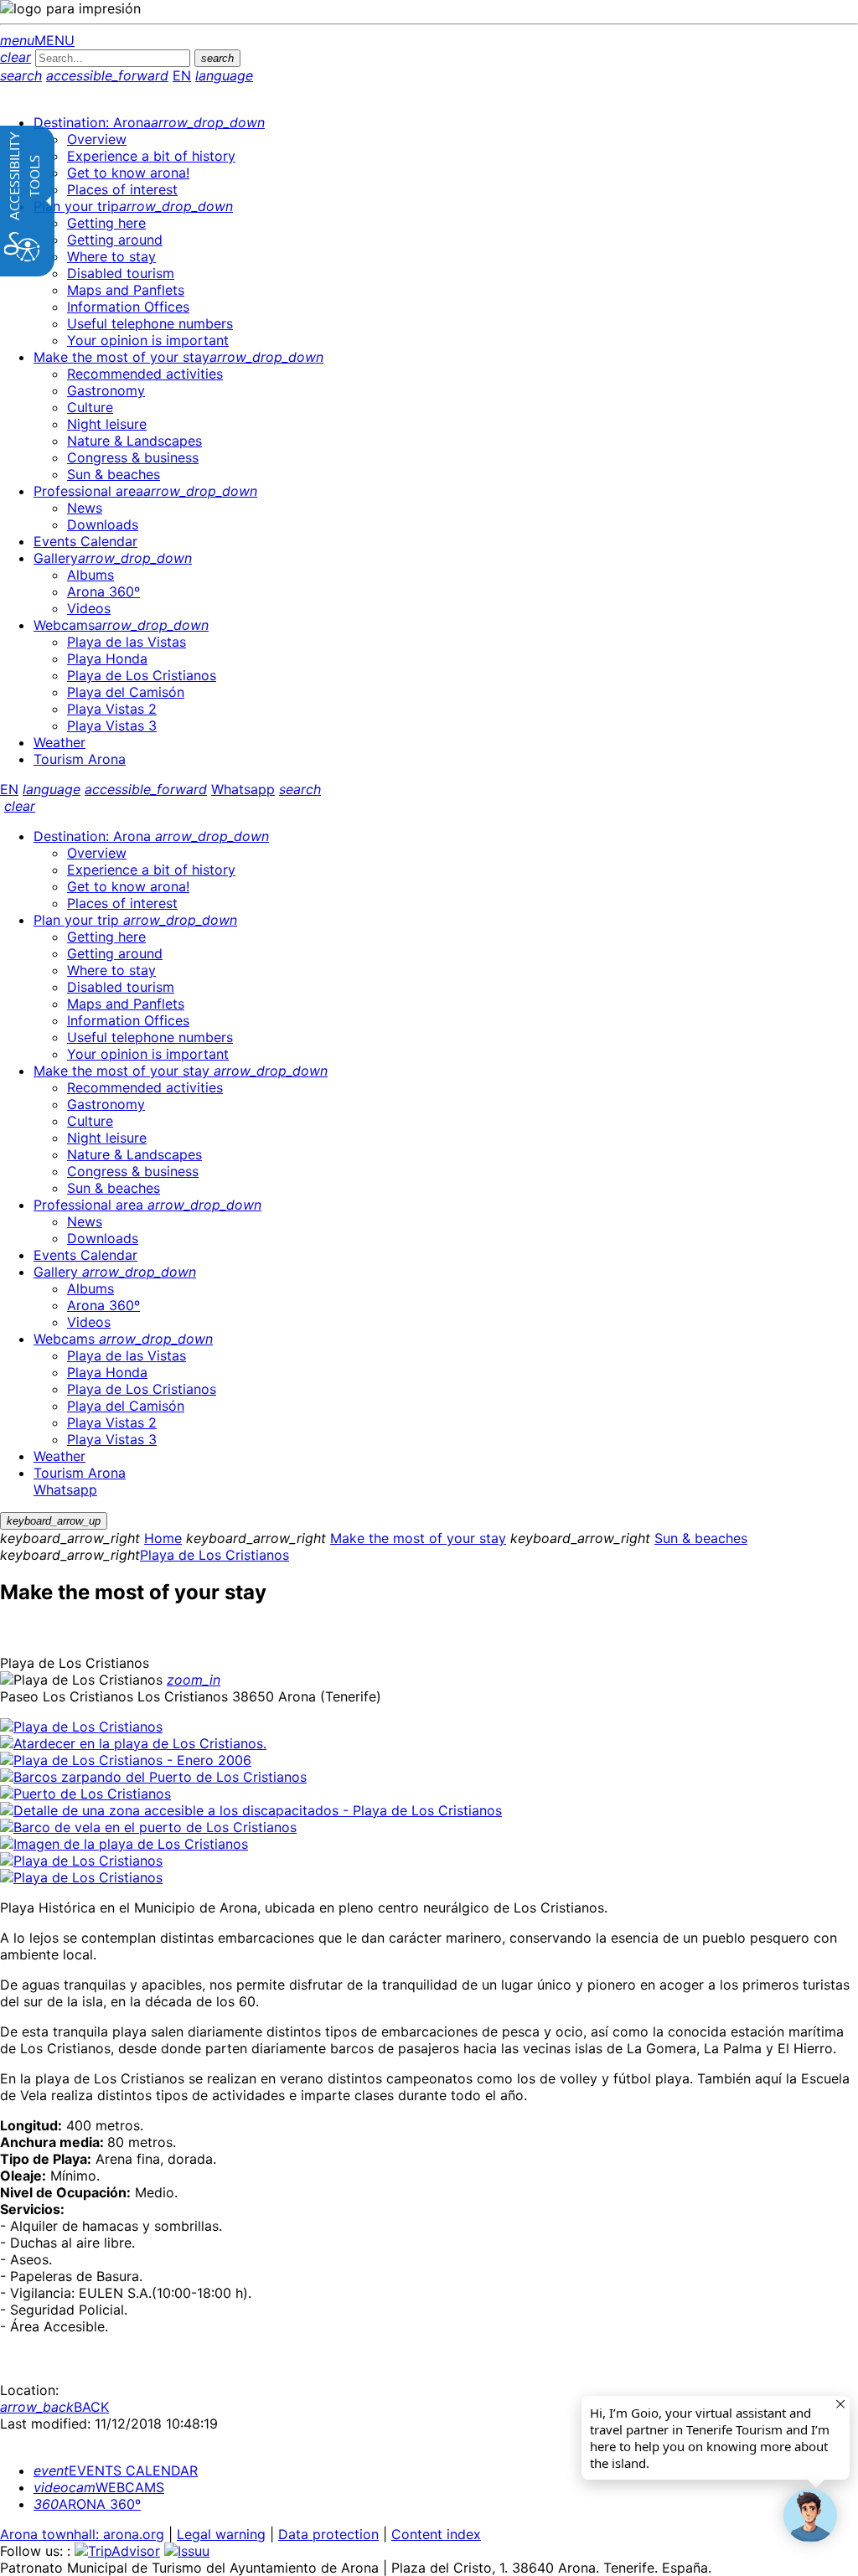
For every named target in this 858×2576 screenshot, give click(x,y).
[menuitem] (149, 122)
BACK (54, 2407)
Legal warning (221, 2534)
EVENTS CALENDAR (116, 2470)
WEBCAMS (99, 2487)
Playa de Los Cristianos (214, 1555)
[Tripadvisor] (117, 2551)
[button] (810, 2516)
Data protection (328, 2534)
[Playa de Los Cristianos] (81, 1727)
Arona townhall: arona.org (82, 2534)
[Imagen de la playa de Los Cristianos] (124, 1844)
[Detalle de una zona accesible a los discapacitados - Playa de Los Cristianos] (251, 1810)
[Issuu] (187, 2551)
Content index (436, 2534)
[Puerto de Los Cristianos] (85, 1794)
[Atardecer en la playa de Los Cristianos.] (133, 1743)
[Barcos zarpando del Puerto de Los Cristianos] (153, 1777)
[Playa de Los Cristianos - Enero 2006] (126, 1760)
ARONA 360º (87, 2504)
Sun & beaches (701, 1538)
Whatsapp (243, 789)
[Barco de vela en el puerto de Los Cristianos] (148, 1827)
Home (163, 1538)
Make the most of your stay (418, 1538)
